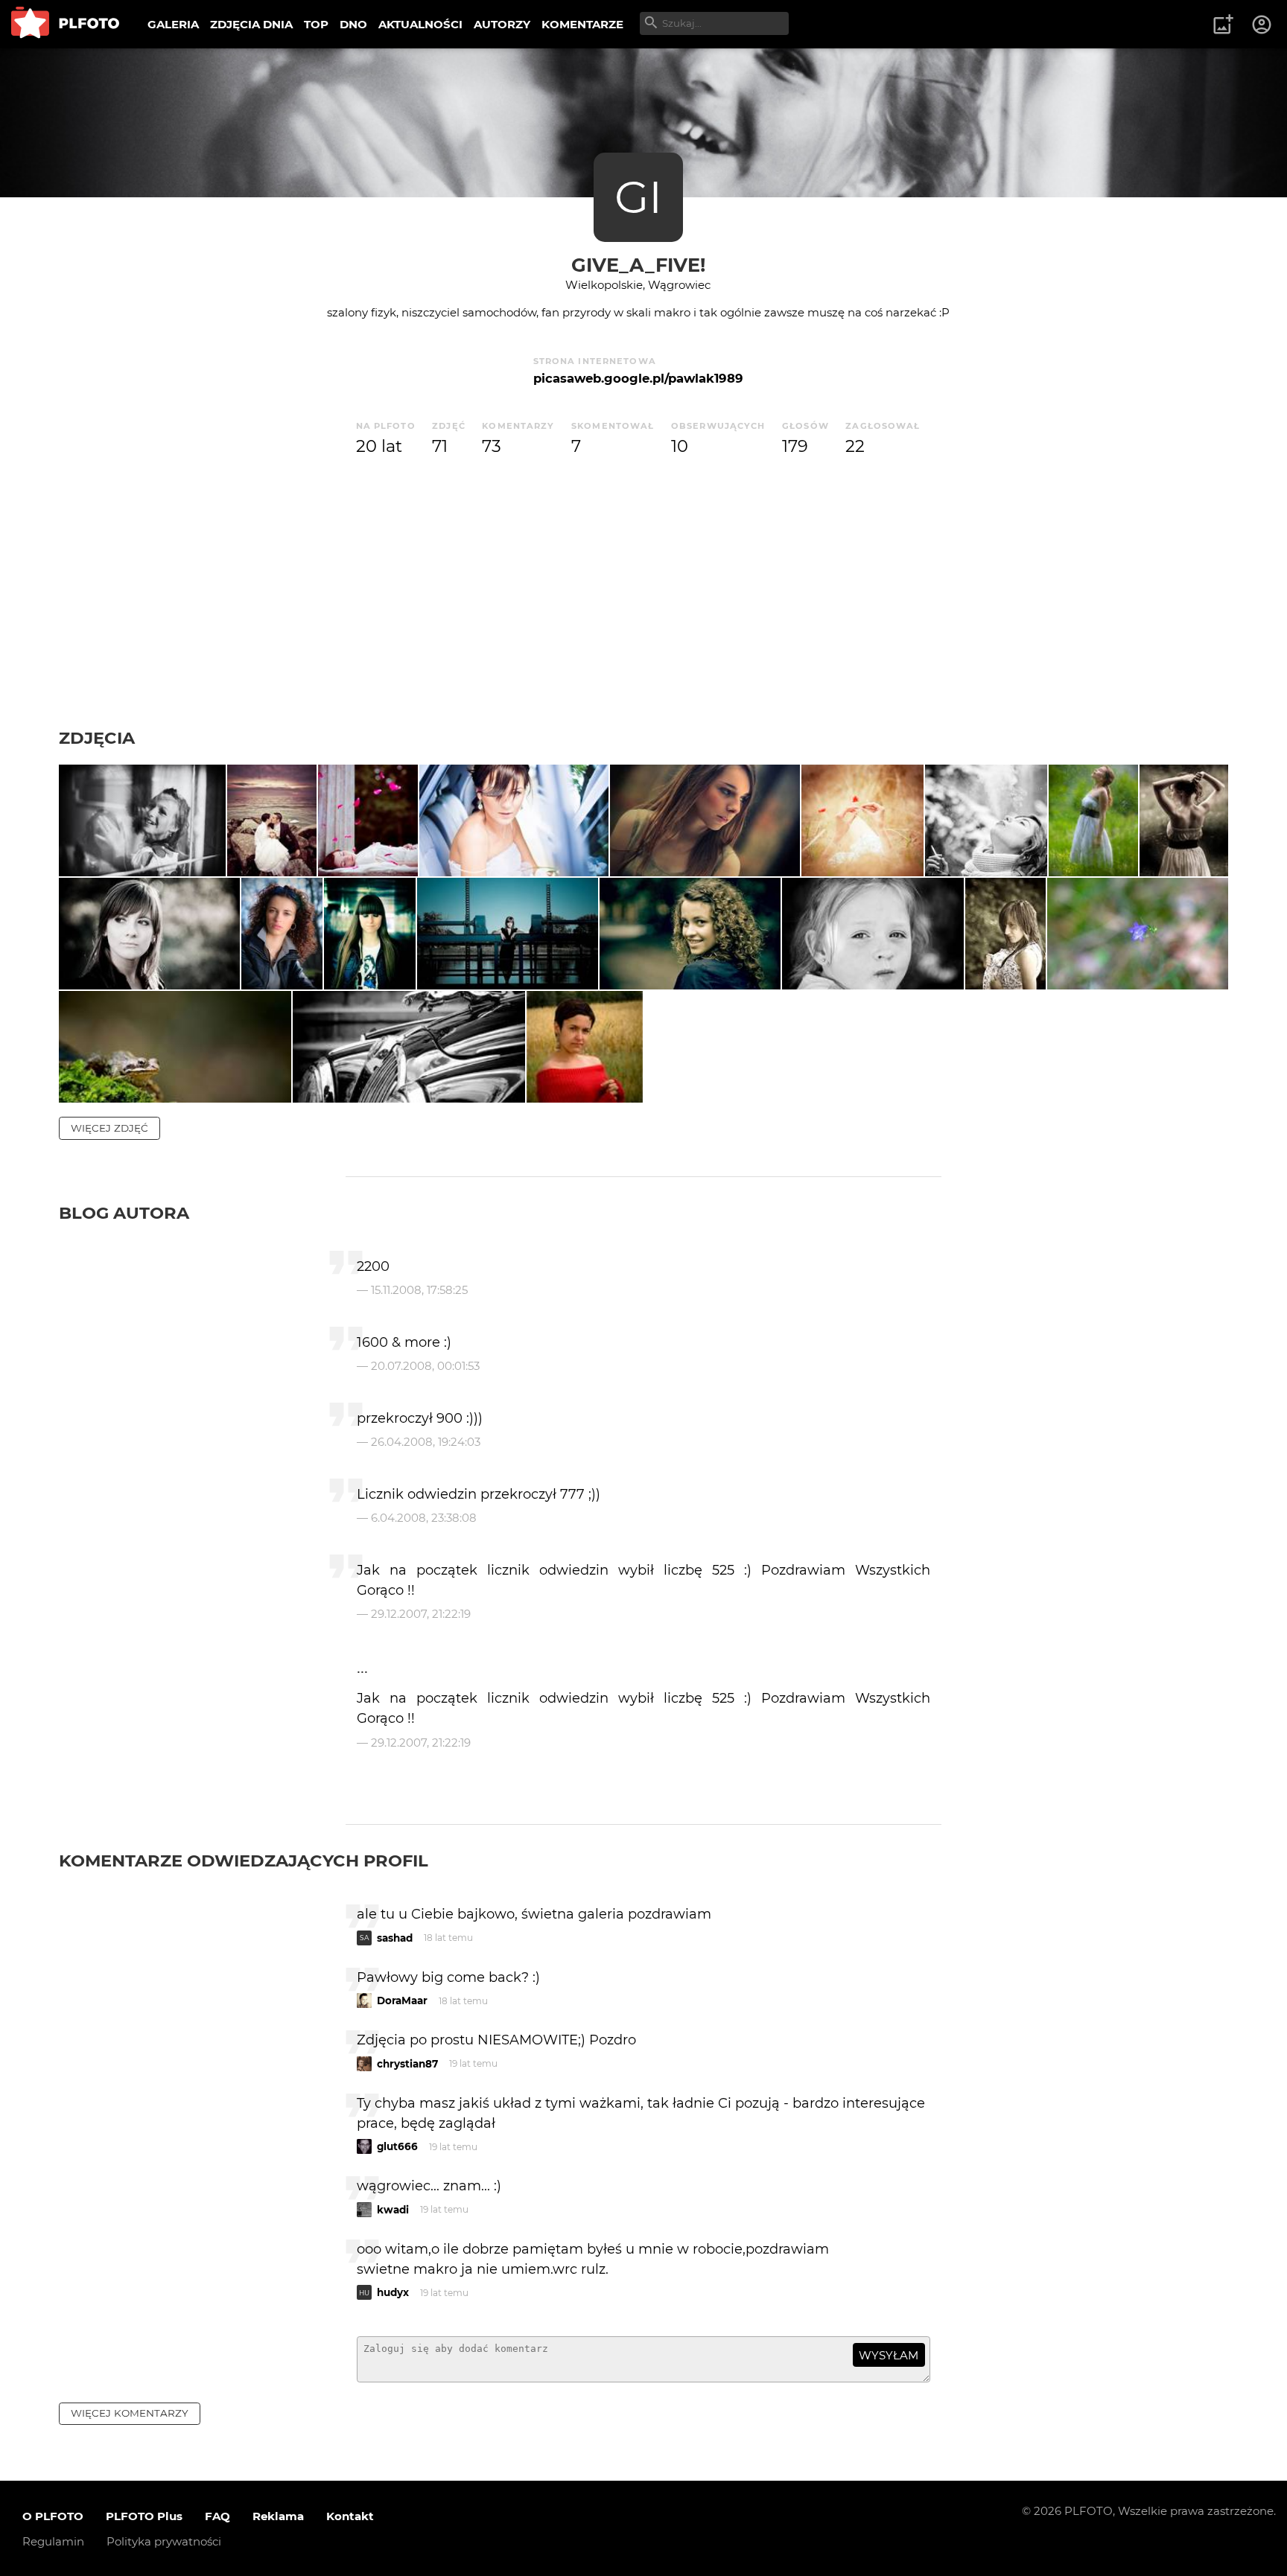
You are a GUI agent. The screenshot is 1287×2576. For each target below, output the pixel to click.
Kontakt (350, 2516)
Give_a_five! (638, 265)
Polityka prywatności (164, 2541)
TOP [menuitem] (316, 24)
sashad (395, 1938)
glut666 (397, 2146)
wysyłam (889, 2355)
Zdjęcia (97, 738)
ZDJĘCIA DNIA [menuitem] (251, 24)
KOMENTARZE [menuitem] (582, 24)
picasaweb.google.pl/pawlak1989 (638, 378)
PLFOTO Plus (144, 2516)
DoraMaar (402, 2000)
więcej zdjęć (109, 1128)
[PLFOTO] (65, 24)
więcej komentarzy (130, 2413)
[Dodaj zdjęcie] (1223, 25)
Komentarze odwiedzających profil (244, 1861)
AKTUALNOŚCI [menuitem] (420, 24)
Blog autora (124, 1213)
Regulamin (53, 2541)
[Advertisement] (643, 616)
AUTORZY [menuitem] (502, 24)
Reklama (278, 2516)
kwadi (393, 2210)
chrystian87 (407, 2064)
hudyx (393, 2292)
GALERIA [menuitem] (173, 24)
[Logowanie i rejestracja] (1262, 25)
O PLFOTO (53, 2516)
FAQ (217, 2516)
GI (638, 197)
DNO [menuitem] (353, 24)
